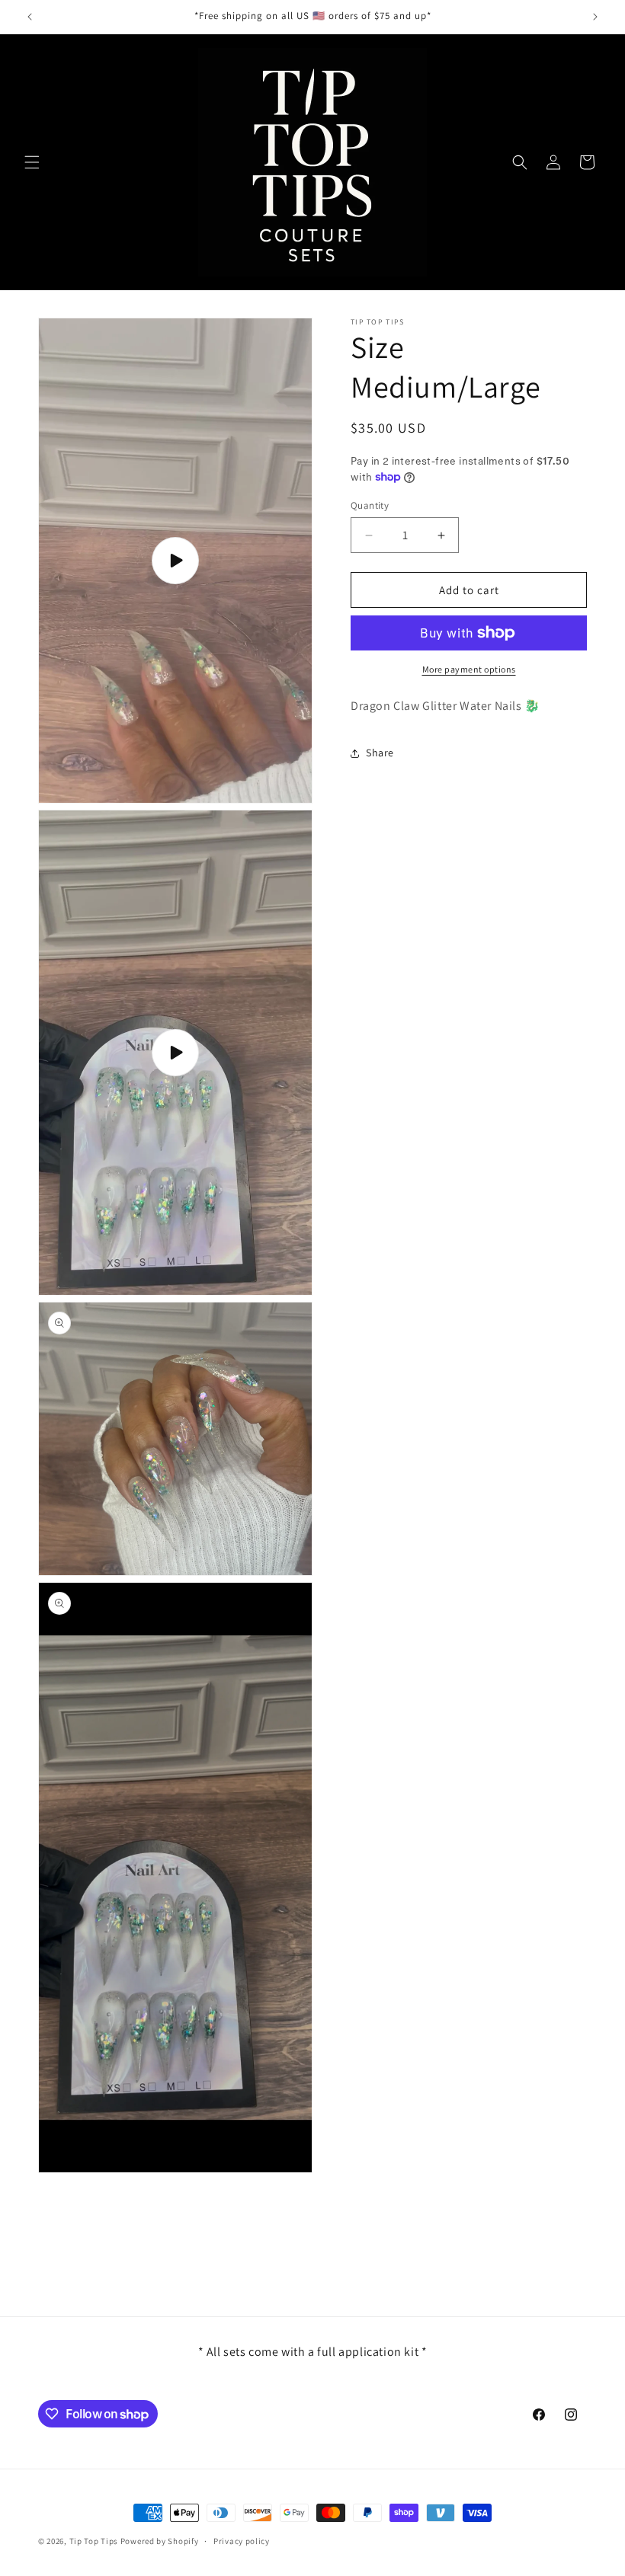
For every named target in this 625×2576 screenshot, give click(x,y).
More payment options (469, 669)
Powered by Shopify (160, 2541)
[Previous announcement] (30, 17)
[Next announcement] (595, 17)
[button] (32, 162)
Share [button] (380, 753)
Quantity (370, 505)
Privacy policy (242, 2541)
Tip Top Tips (94, 2541)
